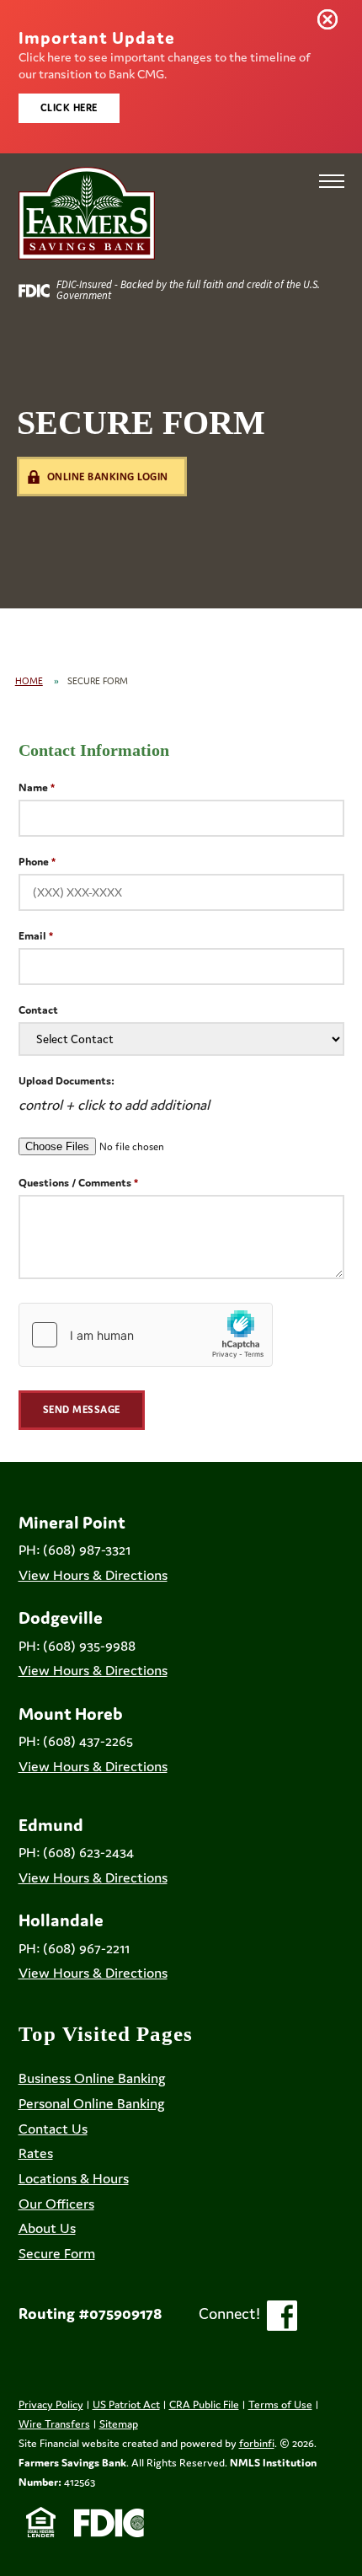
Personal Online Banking (92, 2103)
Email (32, 936)
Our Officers (56, 2204)
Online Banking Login (108, 477)
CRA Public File (204, 2405)
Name (33, 787)
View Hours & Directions (93, 1575)
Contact (38, 1010)
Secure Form (57, 2253)
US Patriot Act (126, 2405)
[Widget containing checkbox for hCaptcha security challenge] (146, 1335)
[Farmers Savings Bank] (87, 213)
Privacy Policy (51, 2405)
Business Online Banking (92, 2078)
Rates (36, 2153)
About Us (47, 2228)
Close (331, 23)
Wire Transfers (54, 2424)
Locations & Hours (74, 2178)
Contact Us (53, 2129)
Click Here (69, 107)
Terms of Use (280, 2405)
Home (29, 681)
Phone (34, 862)
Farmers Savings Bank (72, 2463)
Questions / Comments (75, 1183)
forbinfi (257, 2443)
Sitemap (119, 2424)
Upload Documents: (67, 1081)
